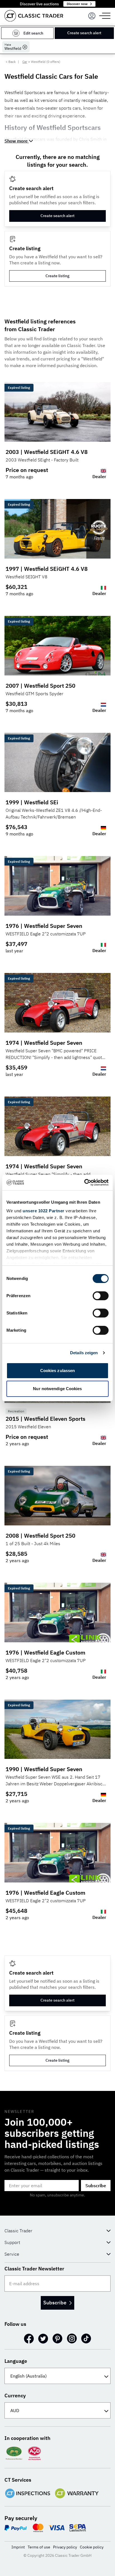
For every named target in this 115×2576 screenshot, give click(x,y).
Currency (15, 2396)
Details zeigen (84, 1353)
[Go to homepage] (34, 16)
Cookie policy (92, 2547)
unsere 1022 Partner (44, 1211)
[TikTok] (86, 2339)
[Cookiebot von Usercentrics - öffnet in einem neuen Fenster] (84, 1183)
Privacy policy (65, 2547)
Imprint (18, 2547)
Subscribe (96, 2186)
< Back (11, 62)
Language (16, 2361)
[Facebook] (29, 2339)
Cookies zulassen (58, 1371)
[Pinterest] (57, 2339)
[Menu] (92, 16)
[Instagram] (72, 2339)
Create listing (57, 276)
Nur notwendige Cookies (57, 1389)
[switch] (101, 1296)
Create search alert (84, 33)
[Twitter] (43, 2339)
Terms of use (39, 2547)
